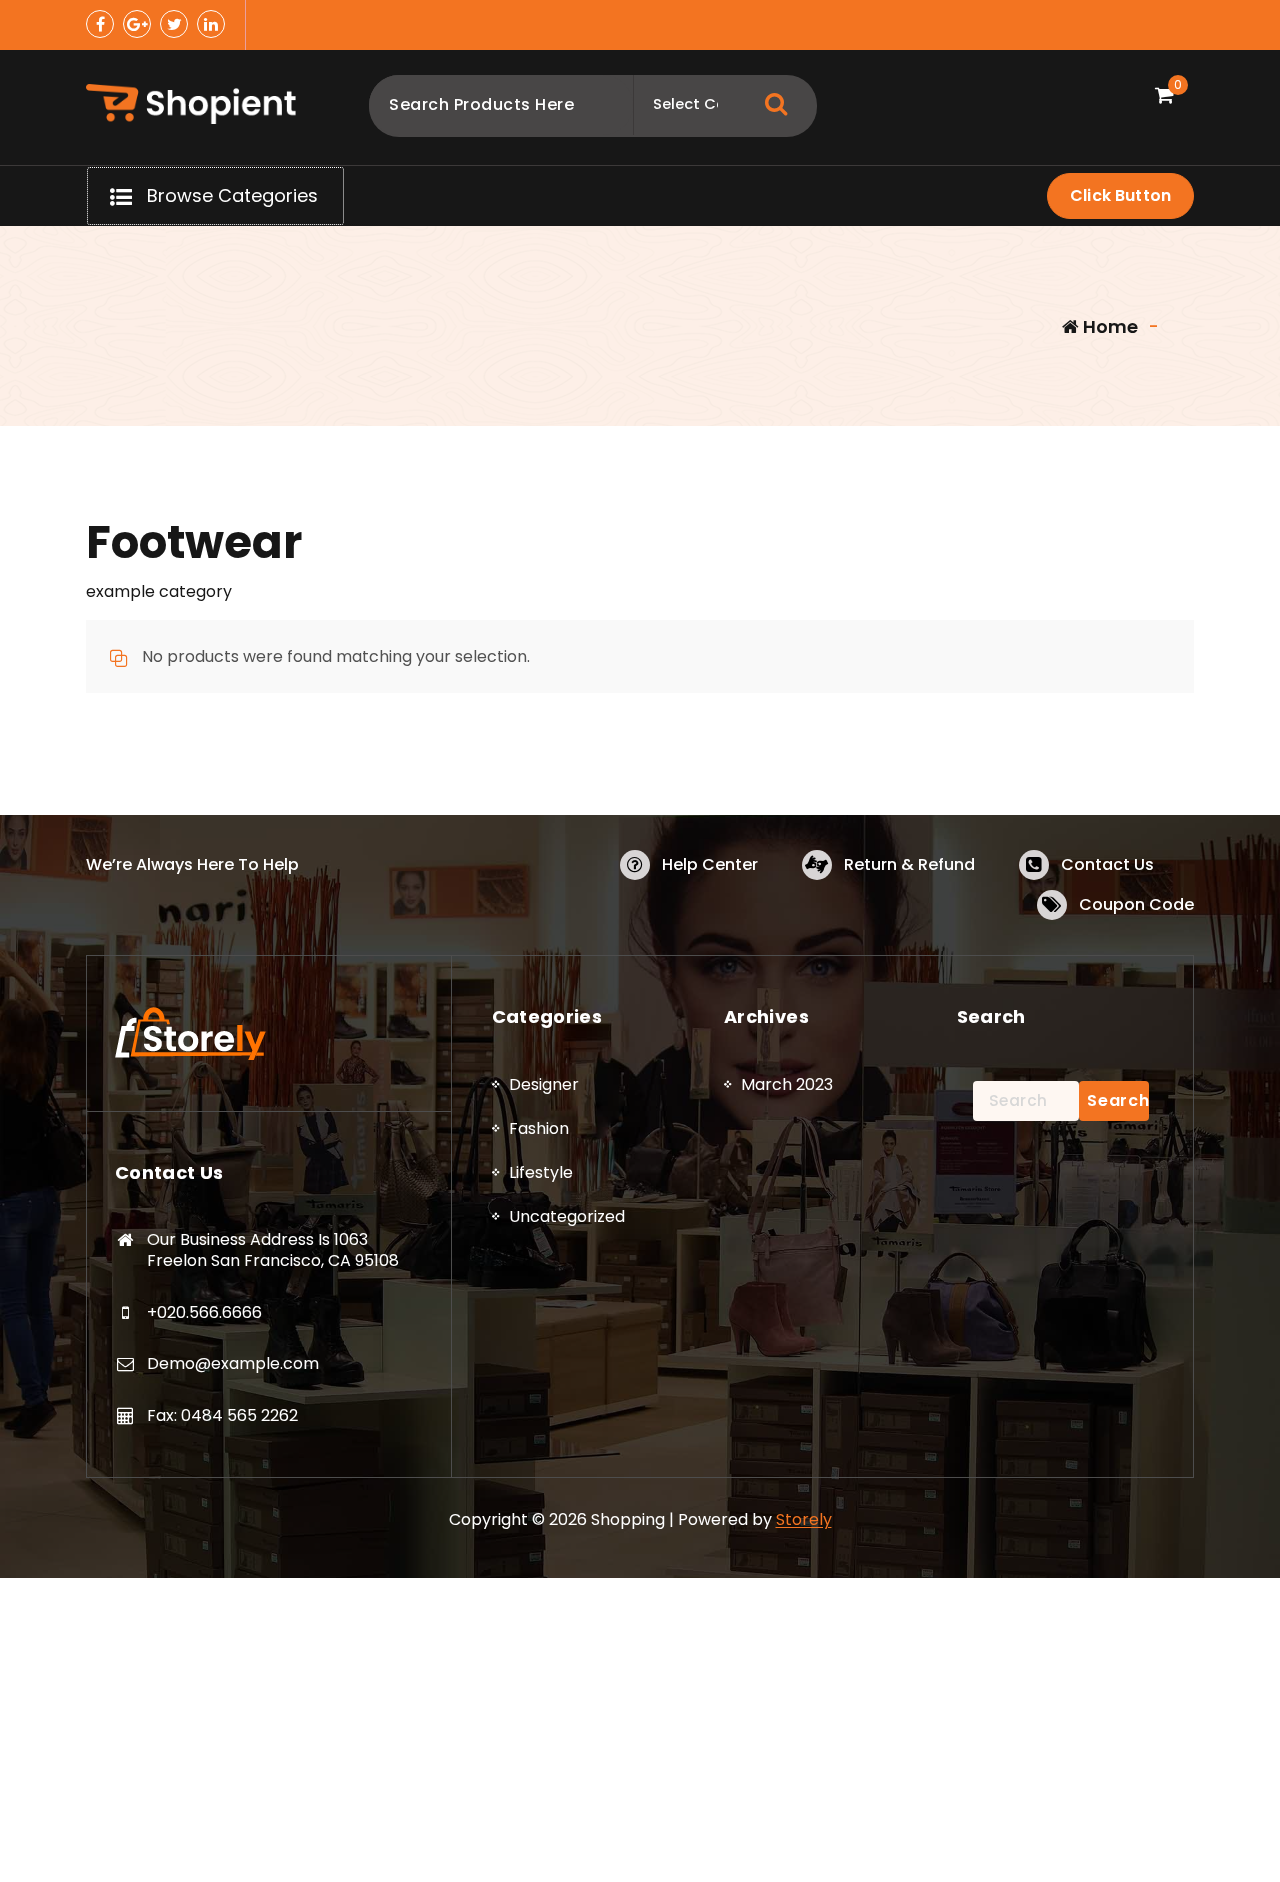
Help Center (710, 864)
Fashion (539, 1128)
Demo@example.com (233, 1363)
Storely (804, 1519)
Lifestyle (541, 1172)
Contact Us (1107, 864)
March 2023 (787, 1084)
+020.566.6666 (204, 1312)
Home (1108, 326)
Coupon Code (1136, 904)
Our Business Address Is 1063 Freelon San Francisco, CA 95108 (273, 1250)
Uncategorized (567, 1216)
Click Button (1120, 195)
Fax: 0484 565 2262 (222, 1415)
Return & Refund (909, 864)
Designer (544, 1084)
